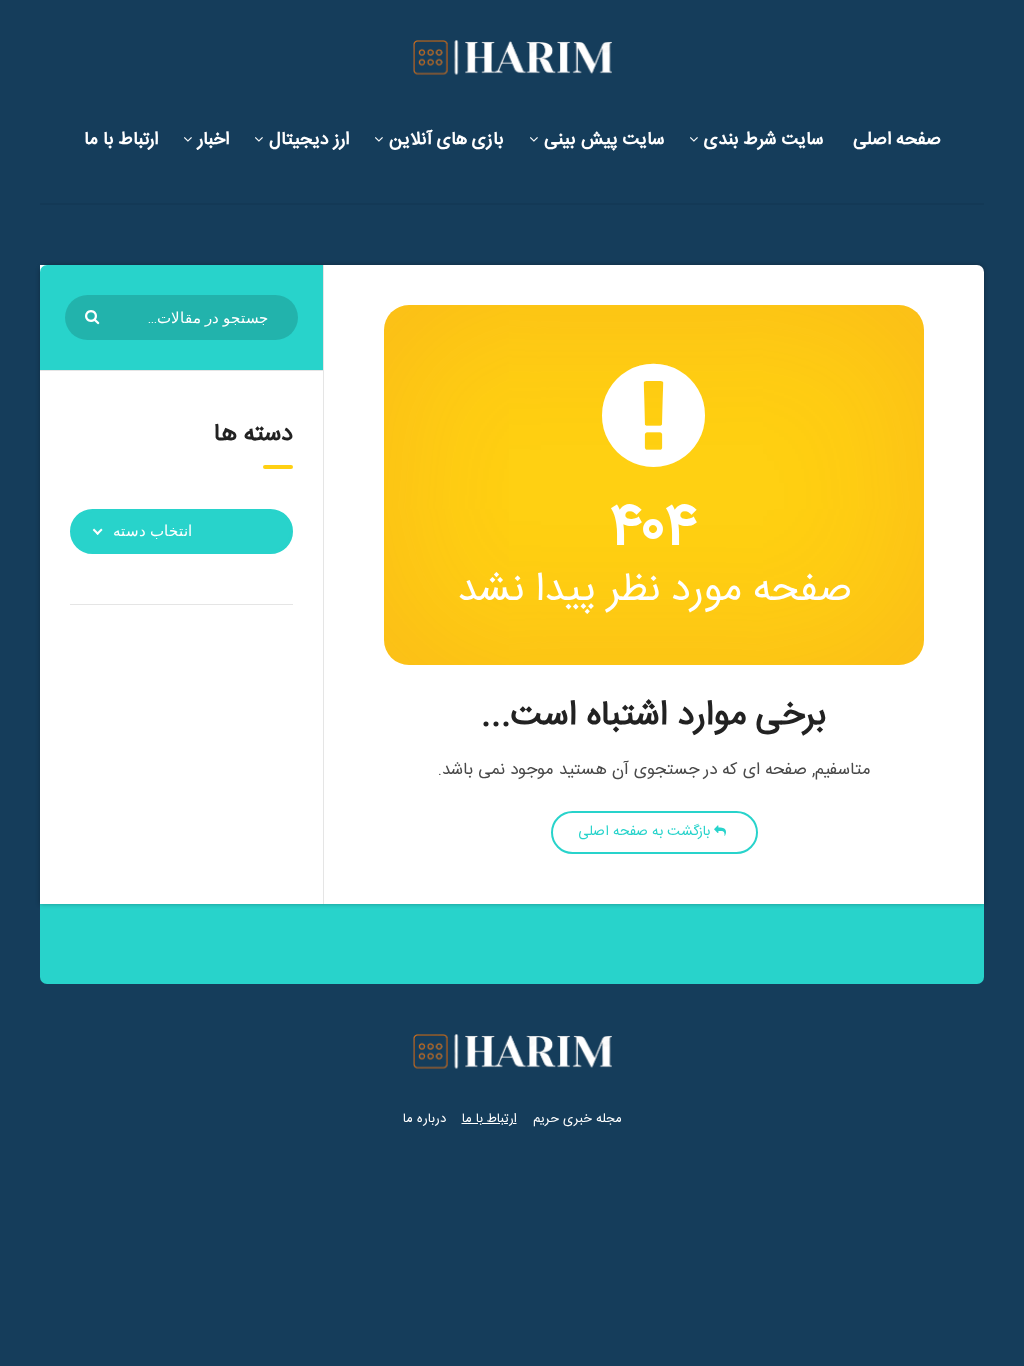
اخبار (213, 140)
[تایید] (94, 315)
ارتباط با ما (121, 140)
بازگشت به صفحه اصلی (646, 832)
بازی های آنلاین (446, 140)
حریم (546, 1119)
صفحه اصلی (897, 140)
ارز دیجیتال (309, 140)
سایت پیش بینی (604, 140)
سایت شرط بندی (763, 140)
